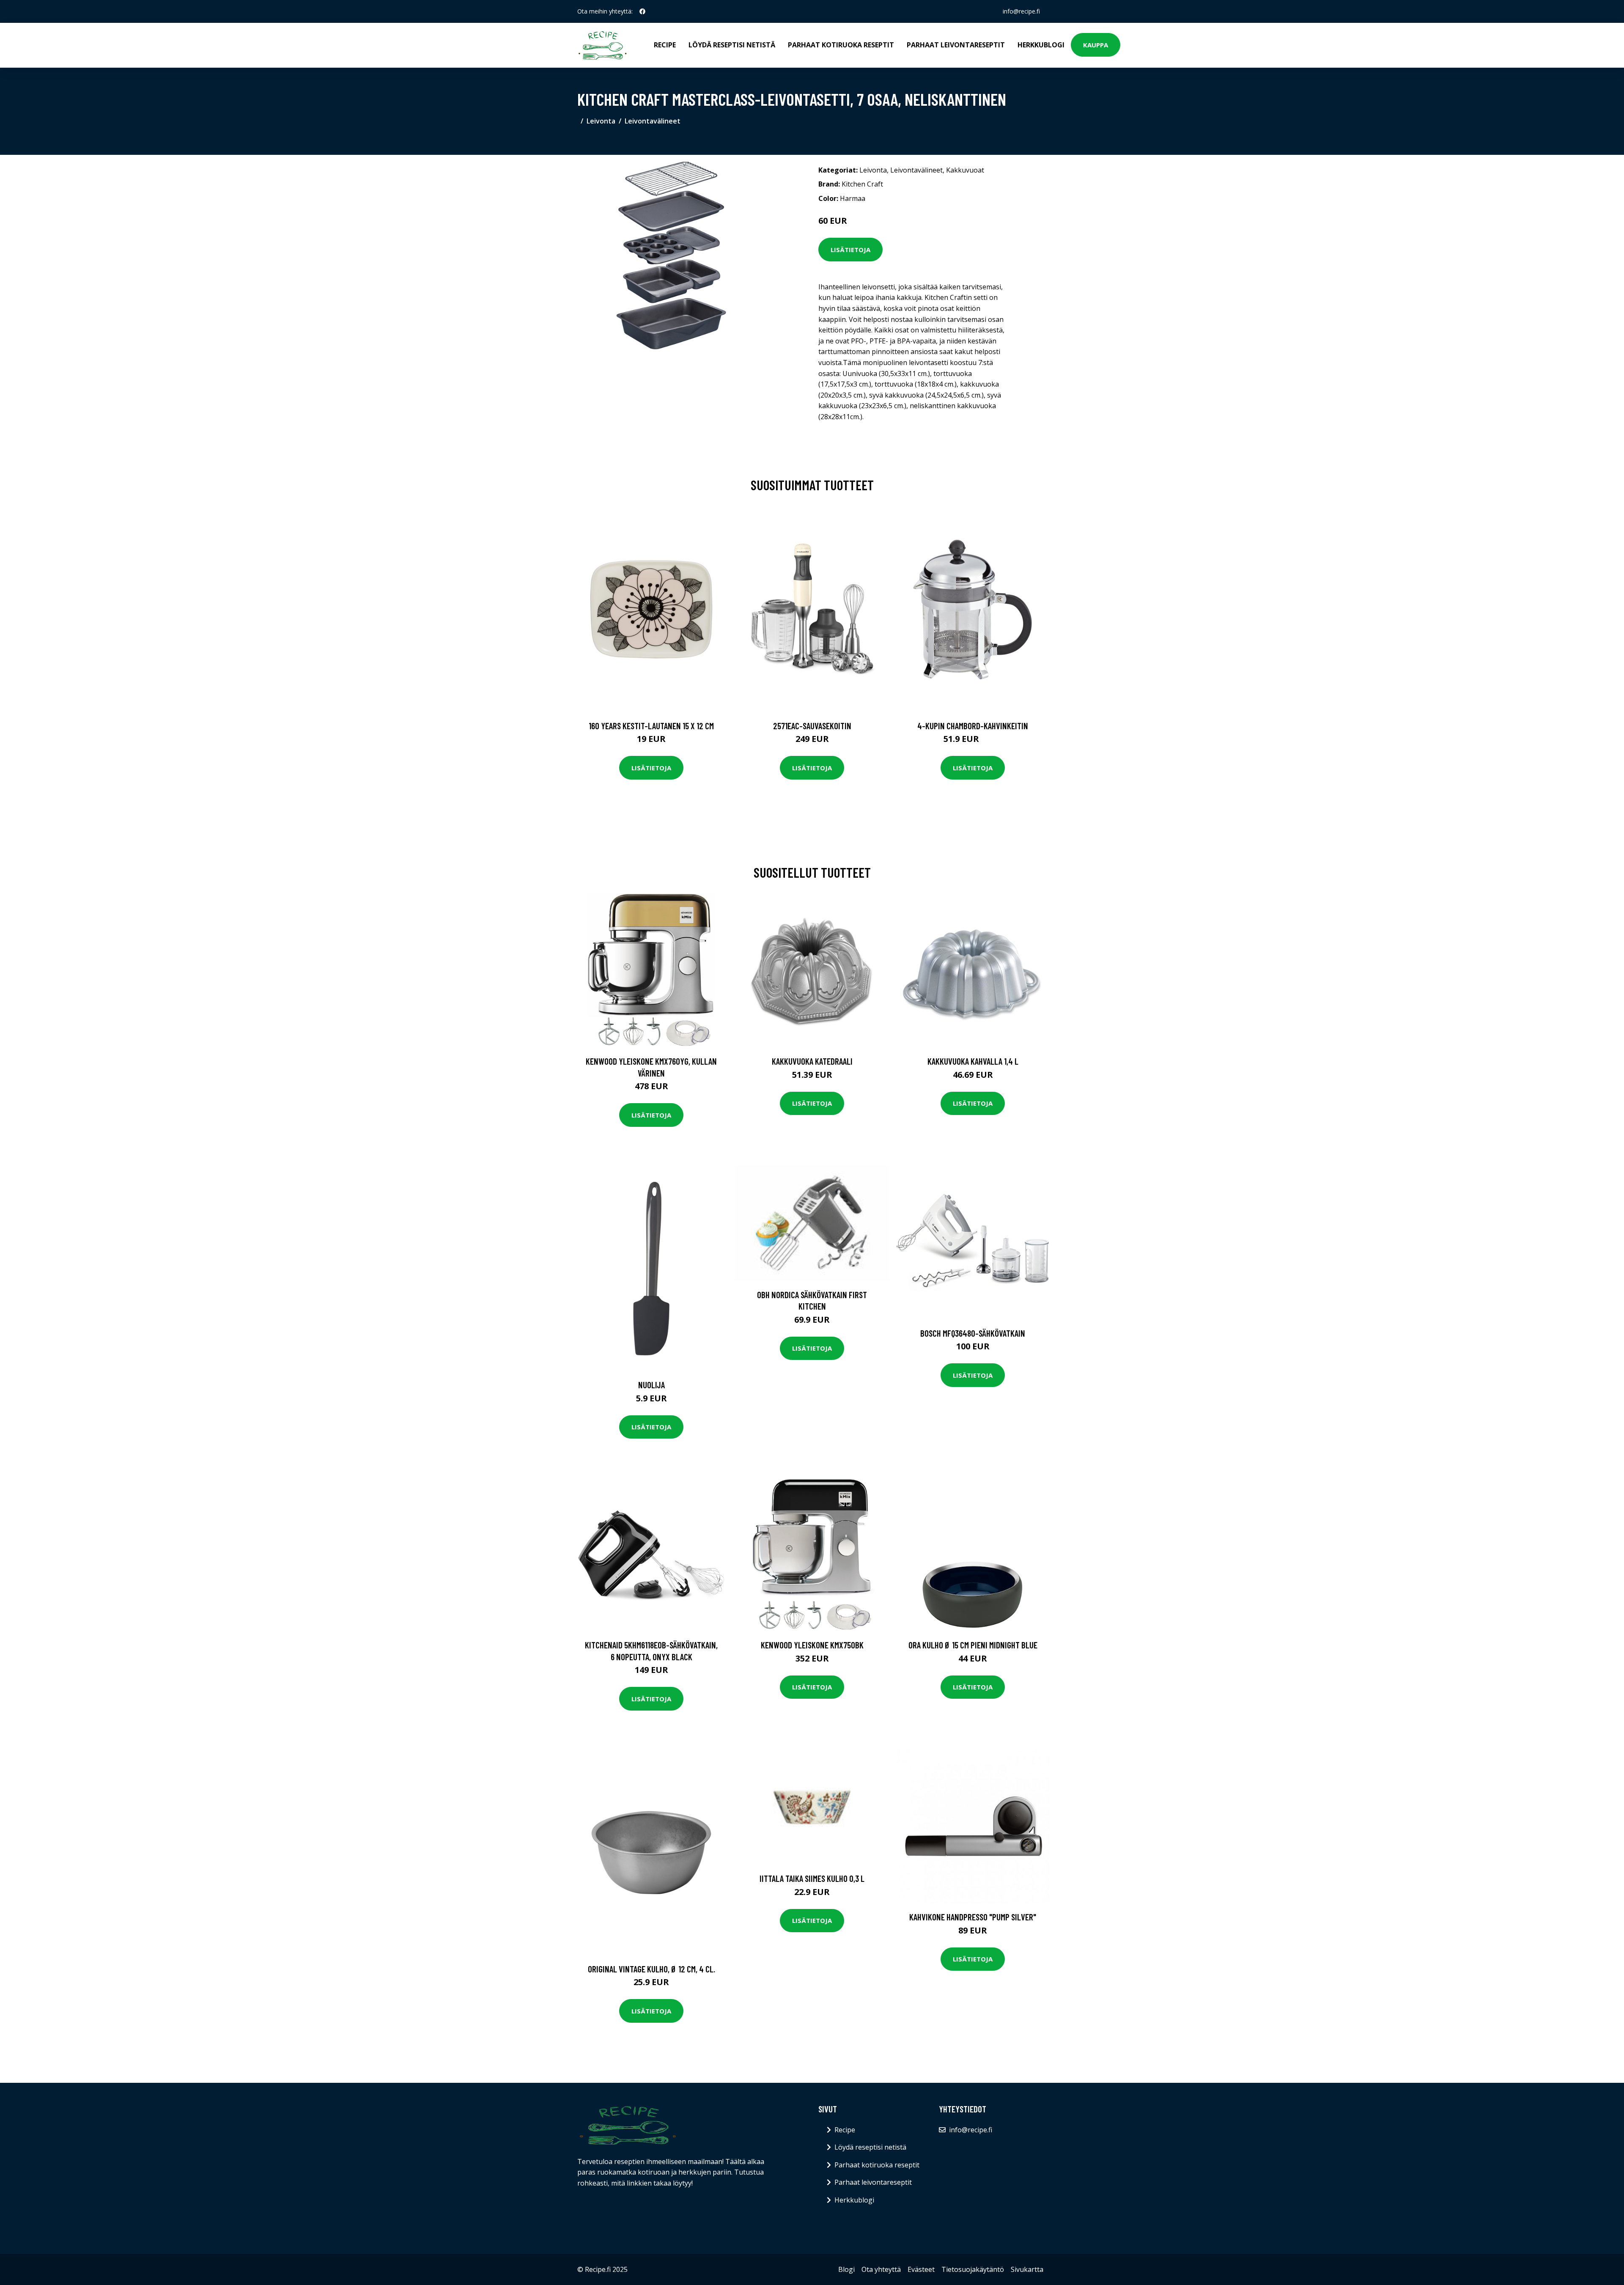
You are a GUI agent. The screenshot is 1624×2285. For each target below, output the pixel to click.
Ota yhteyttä (881, 2269)
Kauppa (1096, 45)
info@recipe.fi (1021, 11)
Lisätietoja (850, 250)
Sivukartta (1027, 2269)
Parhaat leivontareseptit (956, 45)
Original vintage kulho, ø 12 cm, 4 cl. (652, 1969)
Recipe (665, 45)
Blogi (846, 2269)
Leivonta (601, 121)
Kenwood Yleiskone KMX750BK (812, 1645)
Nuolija (652, 1385)
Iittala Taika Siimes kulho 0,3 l (812, 1878)
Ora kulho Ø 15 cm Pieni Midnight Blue (973, 1645)
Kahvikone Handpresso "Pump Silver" (973, 1917)
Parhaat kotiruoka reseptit (841, 45)
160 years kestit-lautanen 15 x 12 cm (651, 726)
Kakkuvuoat (965, 170)
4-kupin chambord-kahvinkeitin (973, 726)
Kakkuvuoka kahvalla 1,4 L (973, 1061)
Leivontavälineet (653, 121)
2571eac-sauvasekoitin (812, 726)
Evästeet (921, 2269)
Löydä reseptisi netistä (732, 45)
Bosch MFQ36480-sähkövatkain (973, 1333)
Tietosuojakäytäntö (973, 2269)
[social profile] (642, 11)
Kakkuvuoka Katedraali (812, 1061)
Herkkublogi (1041, 45)
